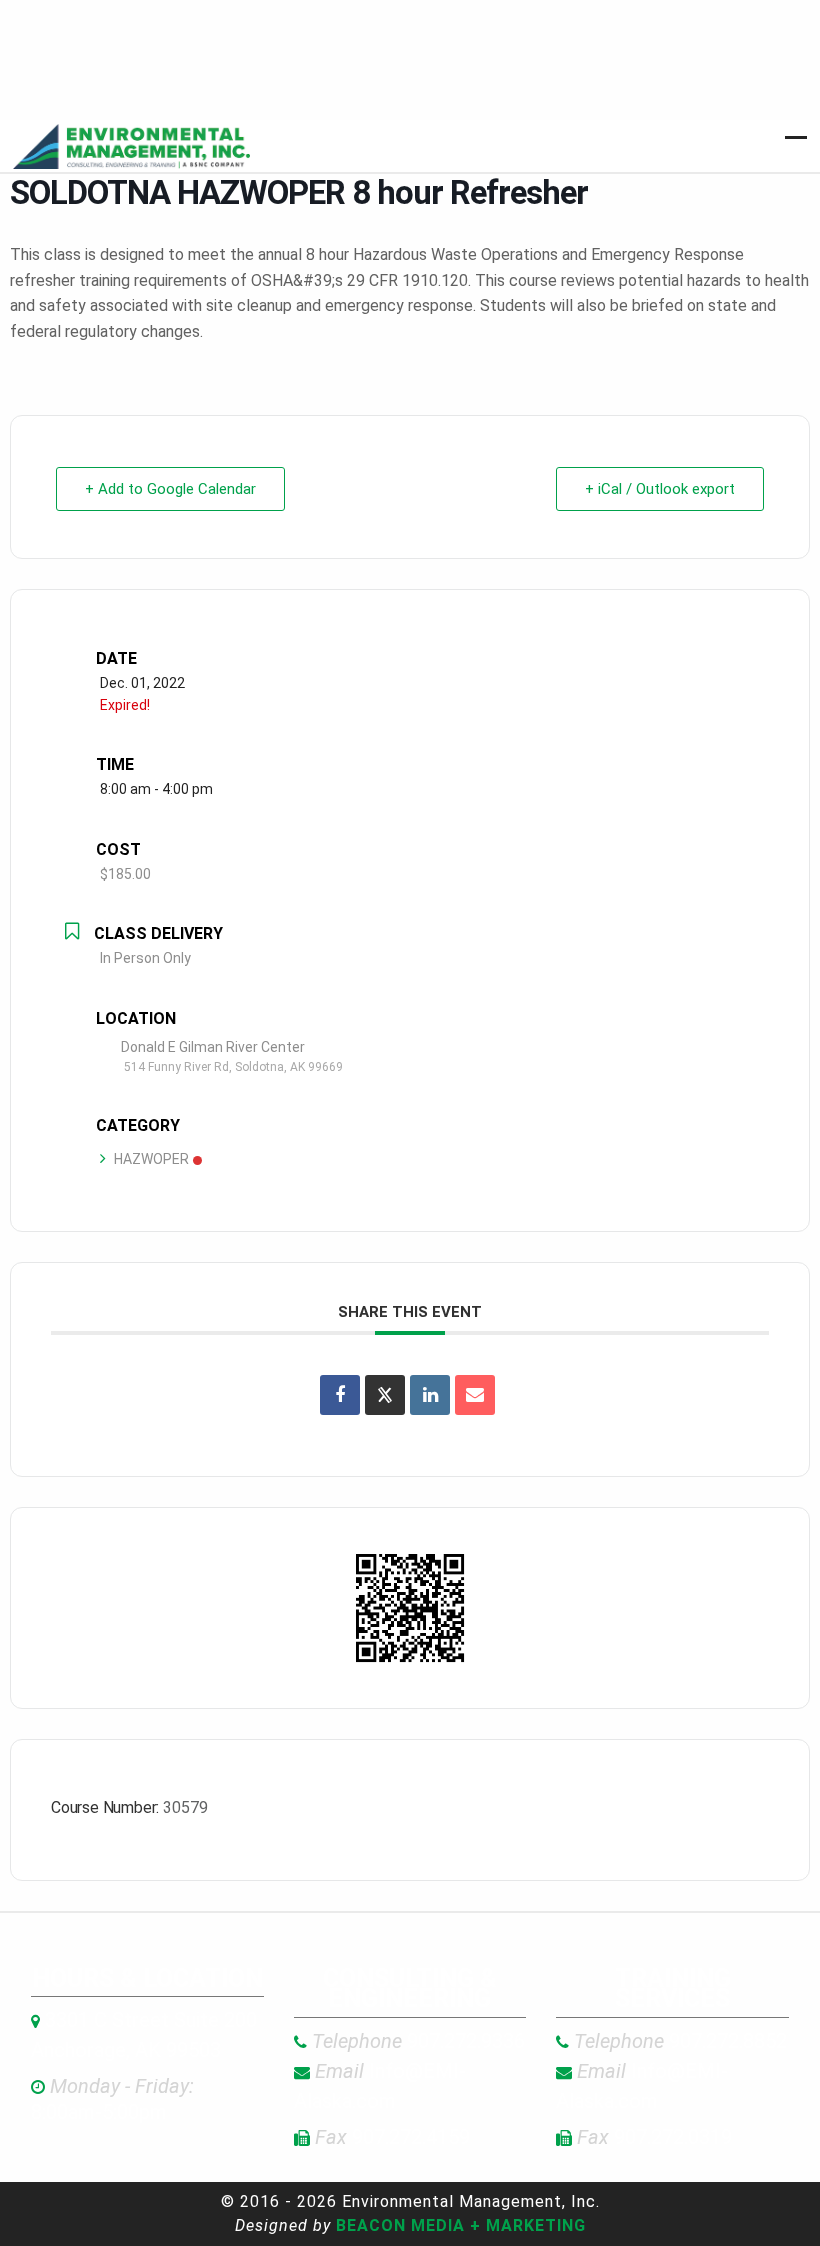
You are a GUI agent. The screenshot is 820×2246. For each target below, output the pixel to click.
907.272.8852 (680, 2041)
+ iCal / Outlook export (660, 489)
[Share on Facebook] (340, 1395)
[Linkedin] (430, 1395)
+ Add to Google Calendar (170, 489)
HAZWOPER (151, 1159)
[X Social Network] (385, 1395)
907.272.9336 (418, 2041)
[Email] (475, 1395)
